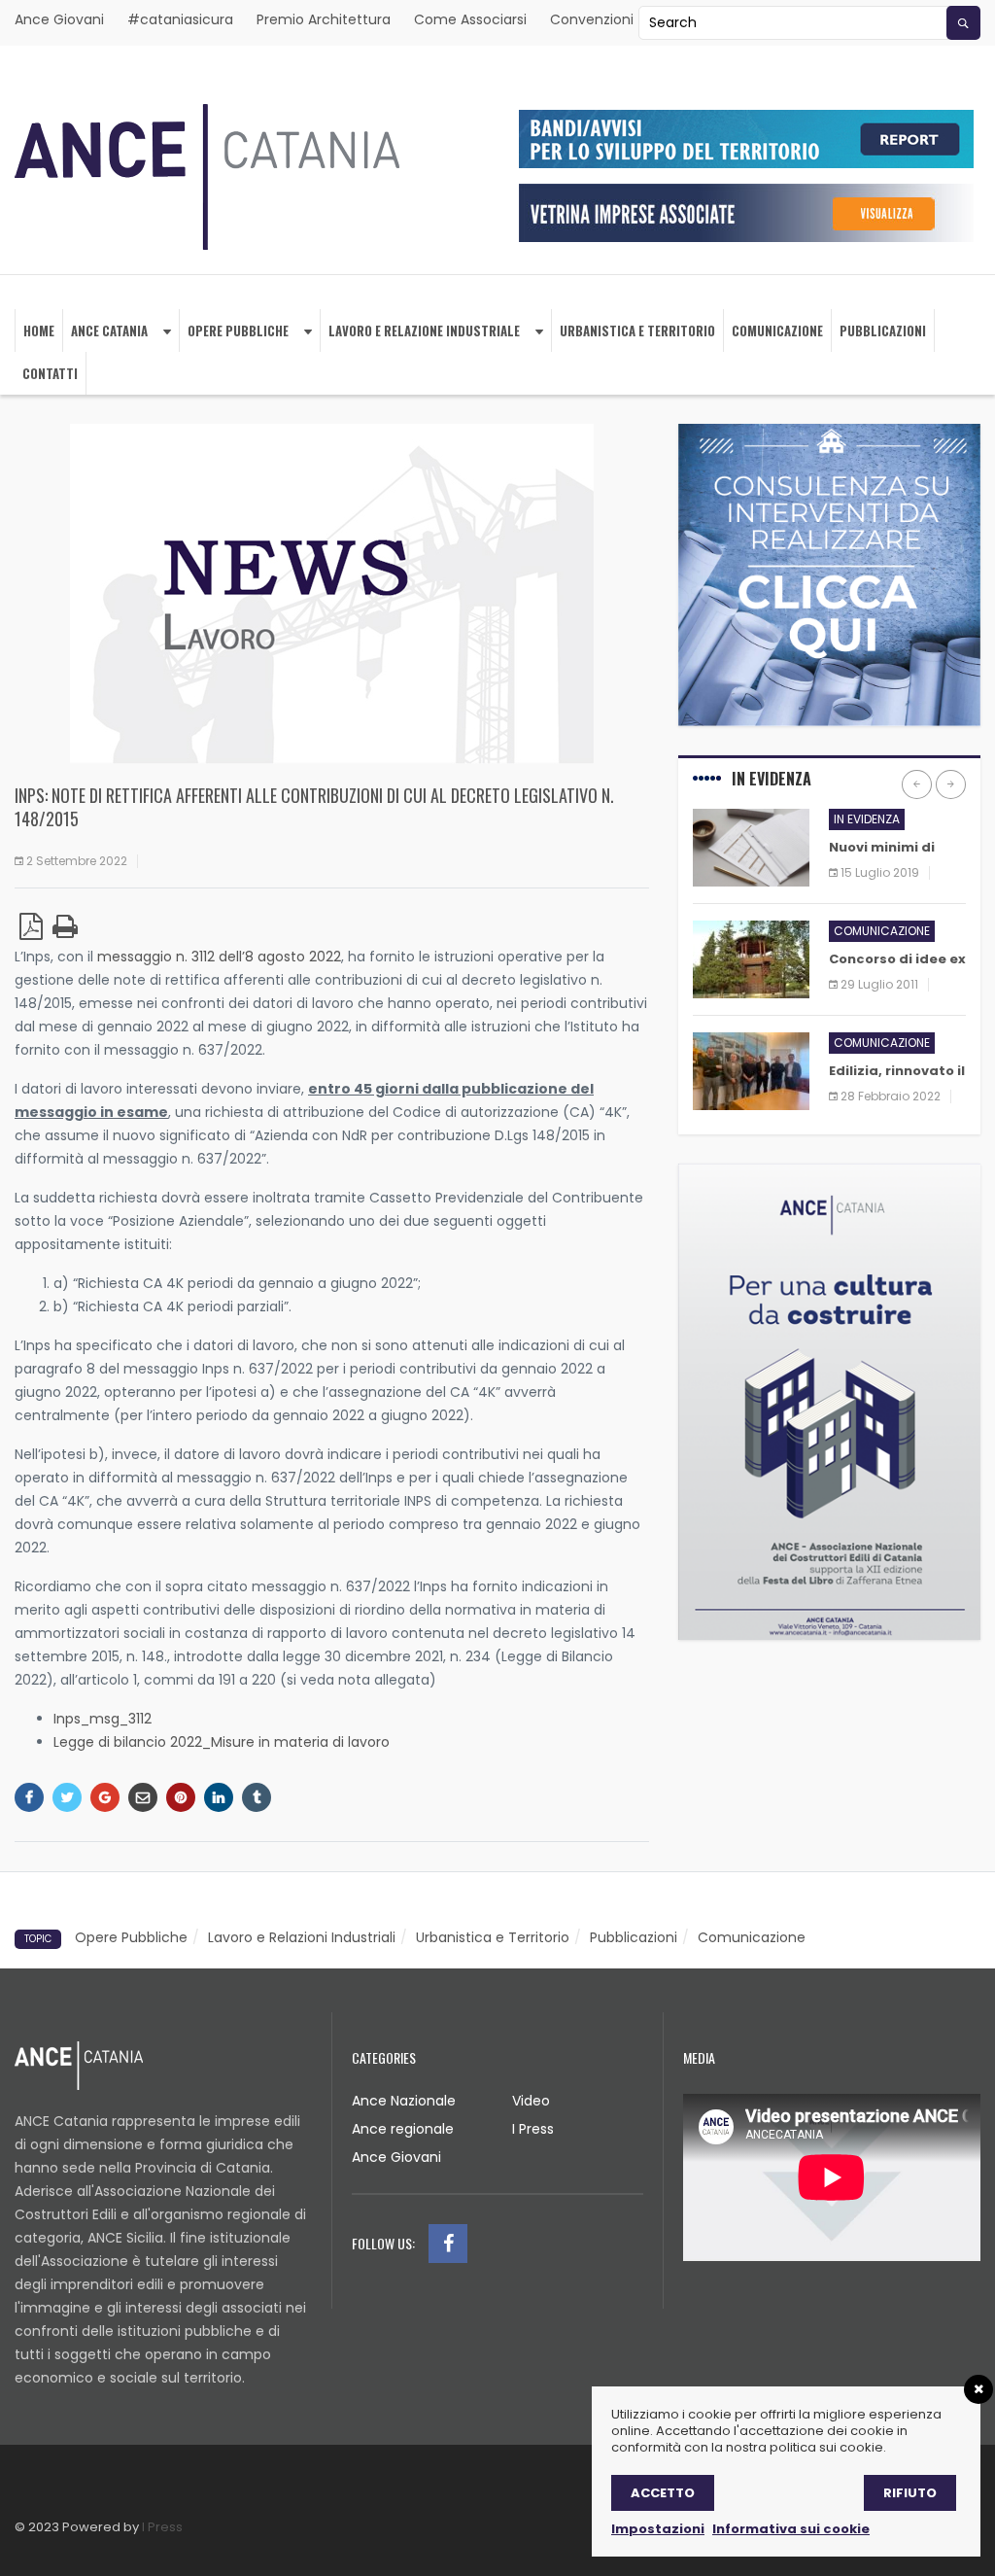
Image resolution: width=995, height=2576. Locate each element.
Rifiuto (910, 2493)
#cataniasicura (180, 19)
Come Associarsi (470, 19)
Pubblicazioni (883, 331)
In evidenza (867, 819)
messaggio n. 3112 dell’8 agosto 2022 (219, 957)
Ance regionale (403, 2129)
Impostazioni (658, 2529)
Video (531, 2101)
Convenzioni (592, 19)
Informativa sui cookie (791, 2529)
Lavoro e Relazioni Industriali (302, 1937)
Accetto (663, 2493)
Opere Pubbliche (238, 331)
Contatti (50, 373)
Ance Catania (109, 331)
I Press (533, 2129)
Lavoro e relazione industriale (424, 331)
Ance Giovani (59, 19)
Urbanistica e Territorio (493, 1937)
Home (39, 331)
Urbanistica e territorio (637, 331)
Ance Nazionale (404, 2101)
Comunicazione (777, 331)
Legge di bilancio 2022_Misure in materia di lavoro (222, 1742)
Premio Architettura (324, 19)
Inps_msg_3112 (103, 1719)
